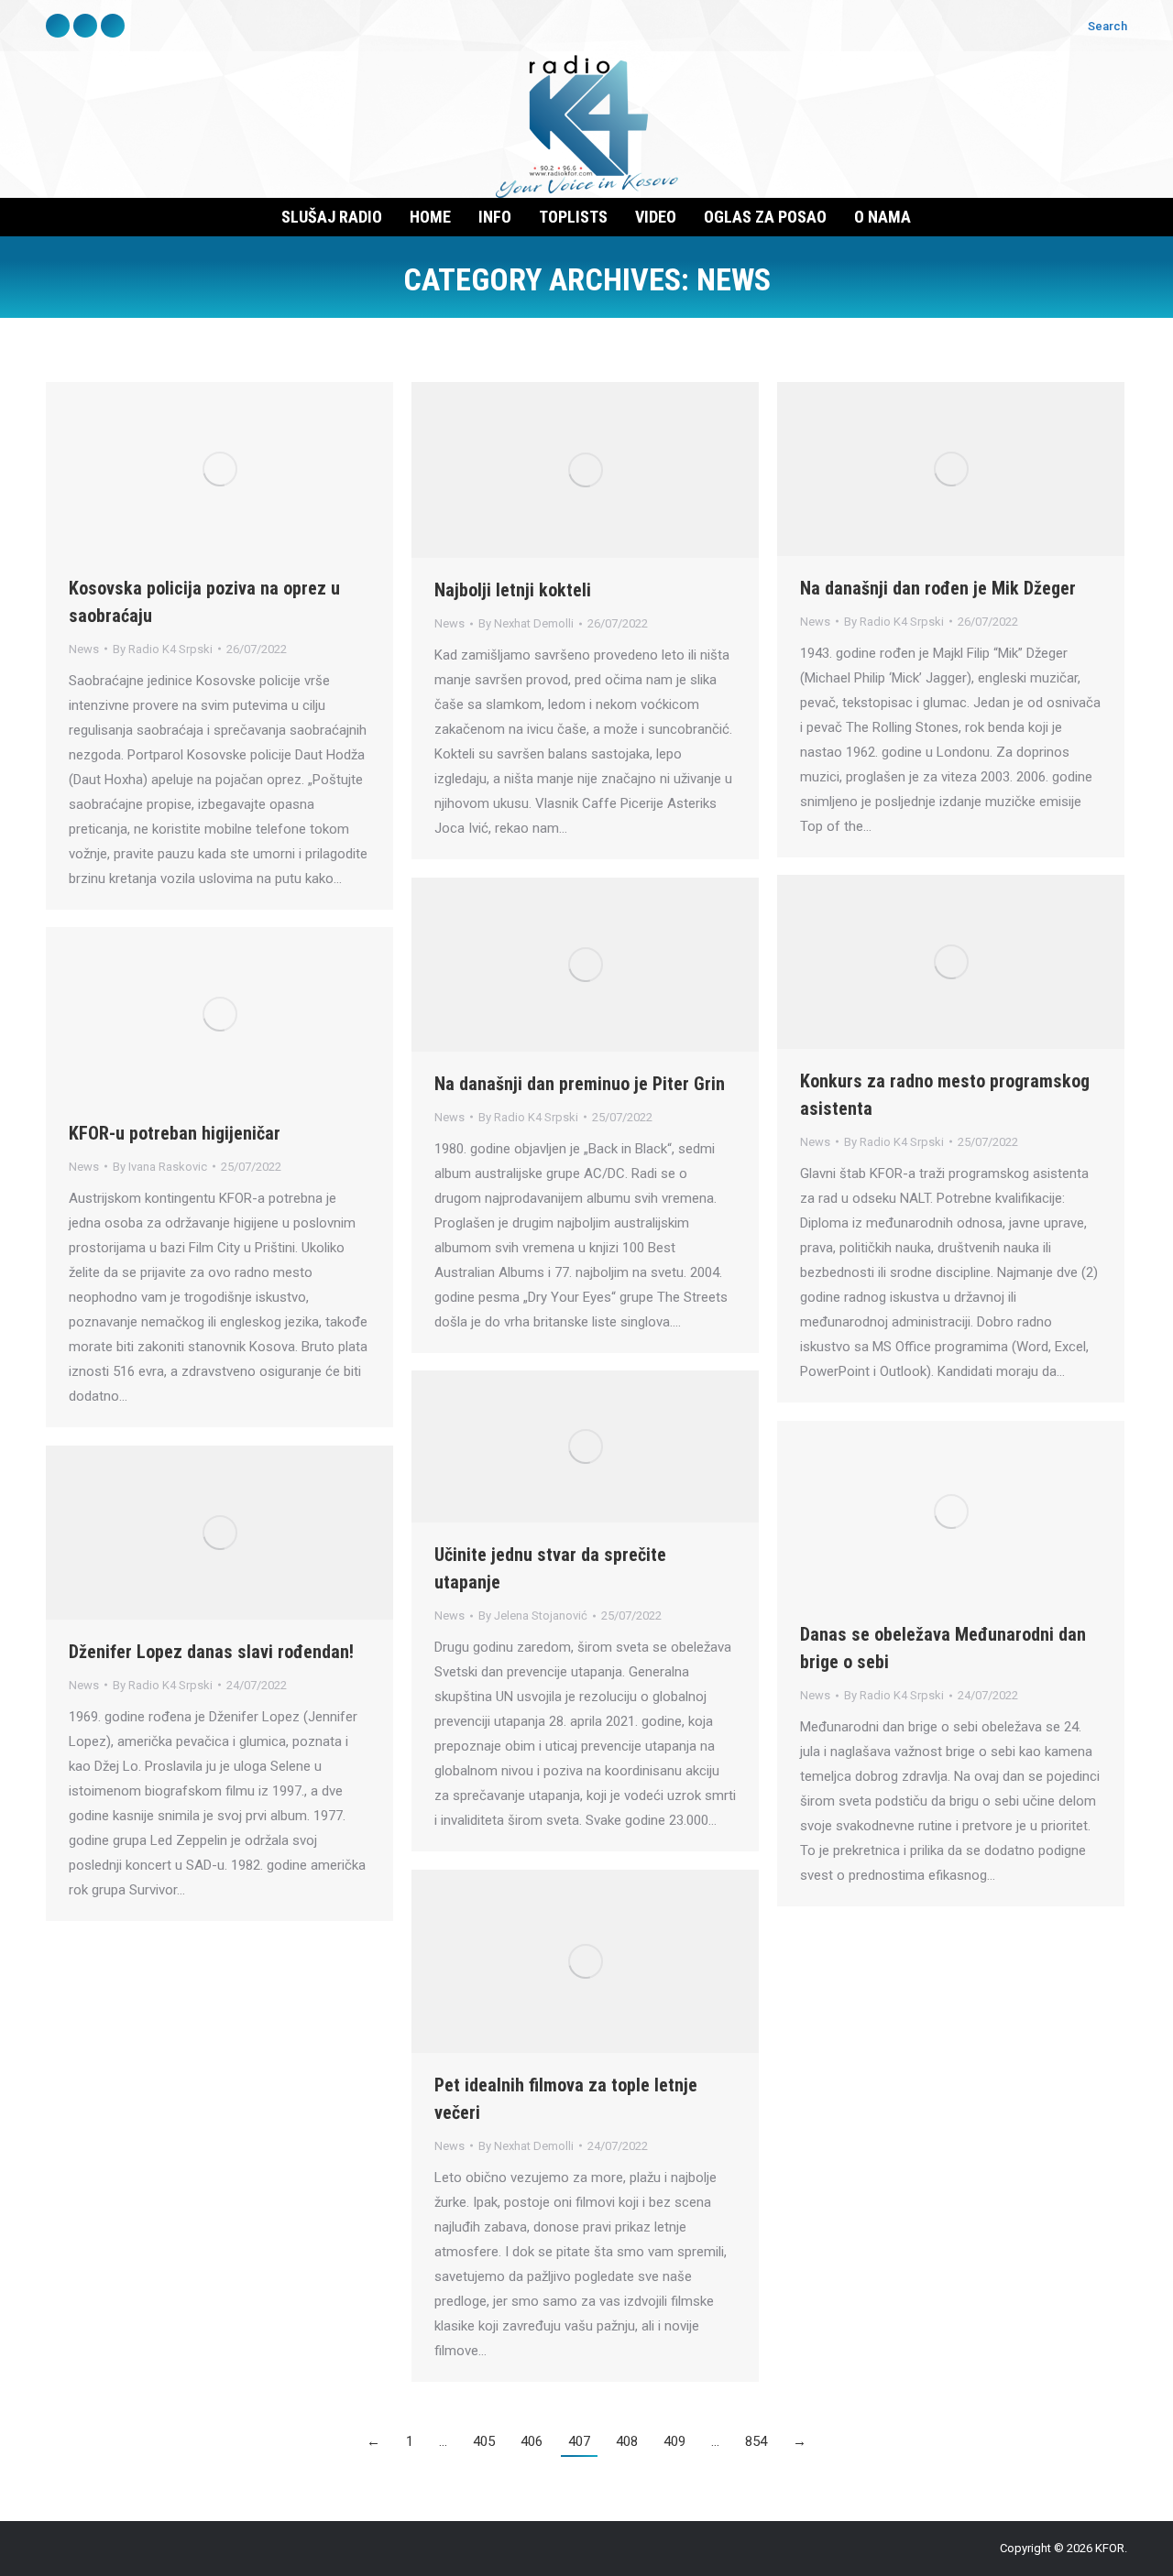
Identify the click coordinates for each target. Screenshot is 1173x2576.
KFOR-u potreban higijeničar (175, 1133)
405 (484, 2441)
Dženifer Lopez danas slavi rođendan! (211, 1652)
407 (579, 2441)
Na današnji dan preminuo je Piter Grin (580, 1084)
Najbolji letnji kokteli (513, 590)
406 (532, 2441)
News (84, 649)
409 (674, 2441)
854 (756, 2441)
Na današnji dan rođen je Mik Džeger (938, 588)
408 (627, 2441)
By (163, 649)
